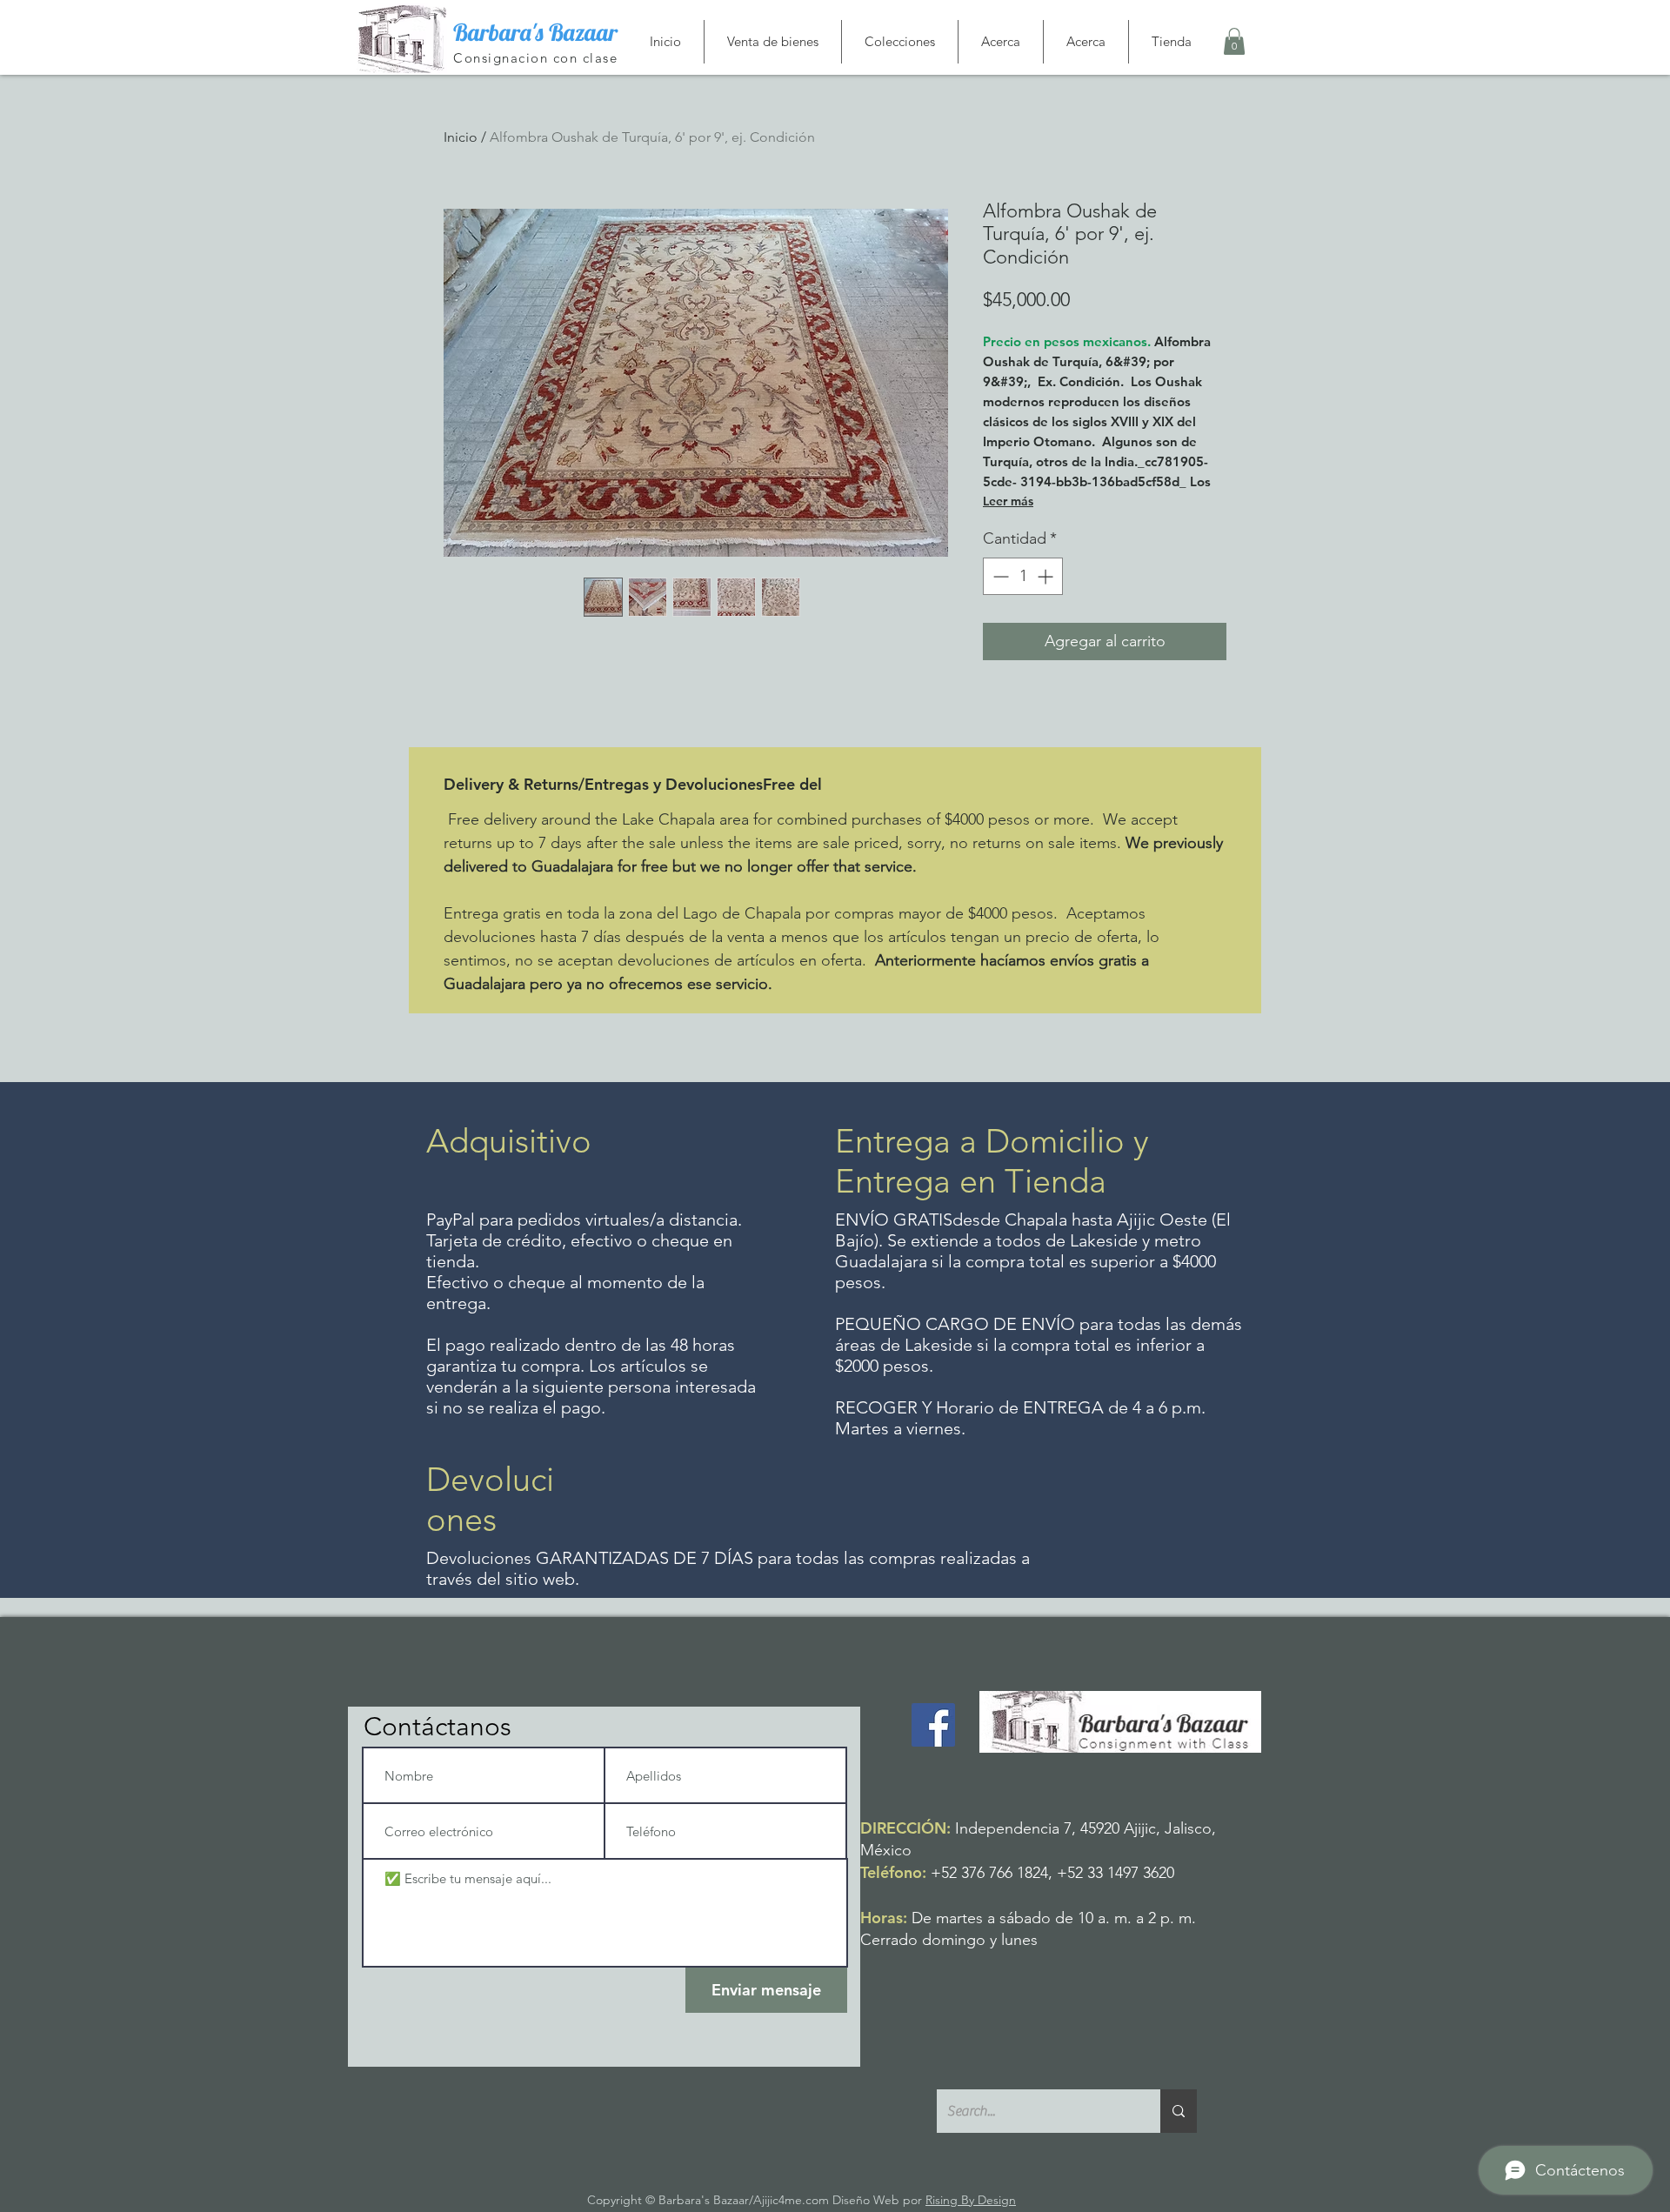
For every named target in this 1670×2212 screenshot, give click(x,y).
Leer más (1008, 501)
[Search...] (1179, 2111)
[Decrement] (999, 576)
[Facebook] (933, 1725)
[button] (1234, 41)
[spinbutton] (1023, 576)
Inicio (461, 137)
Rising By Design (971, 2200)
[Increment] (1047, 576)
